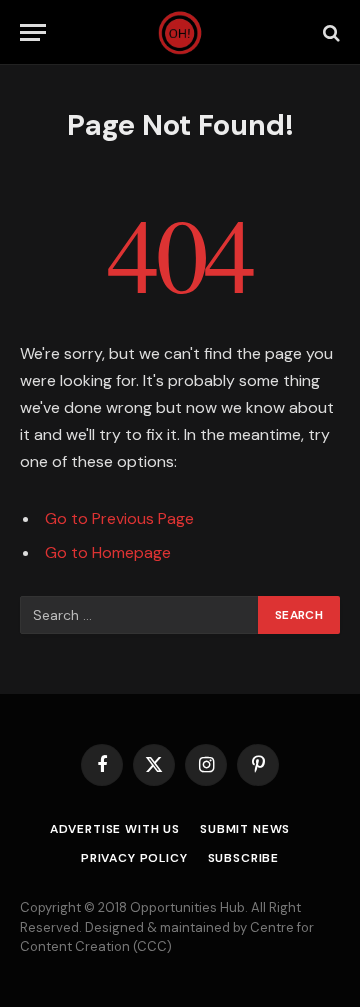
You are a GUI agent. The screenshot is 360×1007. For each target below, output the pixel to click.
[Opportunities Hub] (180, 32)
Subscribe (244, 858)
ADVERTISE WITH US (115, 829)
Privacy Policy (134, 858)
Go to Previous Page (119, 518)
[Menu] (33, 32)
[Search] (329, 32)
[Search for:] (140, 615)
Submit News (245, 829)
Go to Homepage (108, 552)
